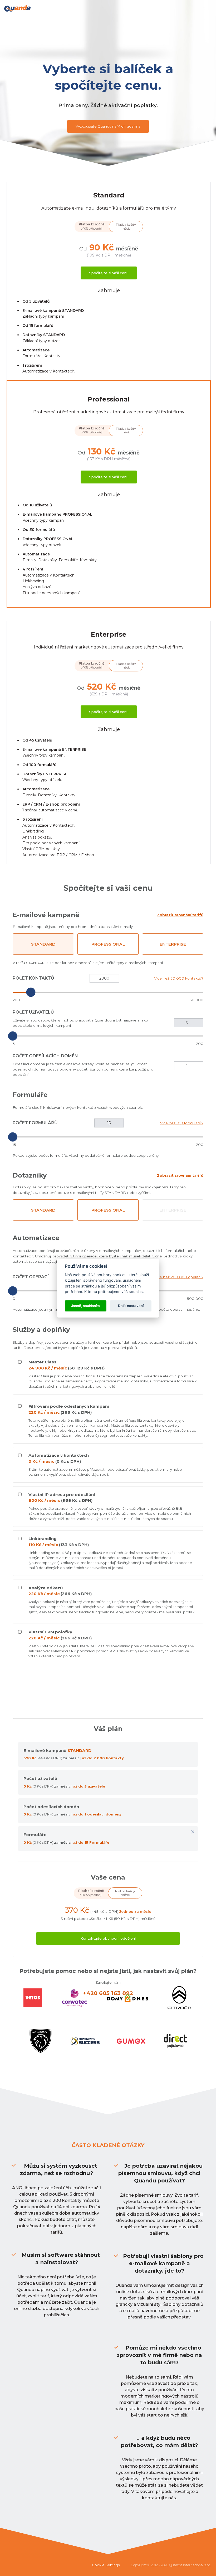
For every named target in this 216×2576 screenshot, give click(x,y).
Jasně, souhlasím (85, 1306)
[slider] (31, 992)
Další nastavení (131, 1306)
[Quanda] (17, 8)
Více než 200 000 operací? (179, 1277)
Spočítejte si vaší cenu (109, 273)
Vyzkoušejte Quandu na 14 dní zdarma (108, 126)
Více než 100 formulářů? (182, 1123)
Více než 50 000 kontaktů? (179, 978)
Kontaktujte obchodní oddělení (108, 1938)
